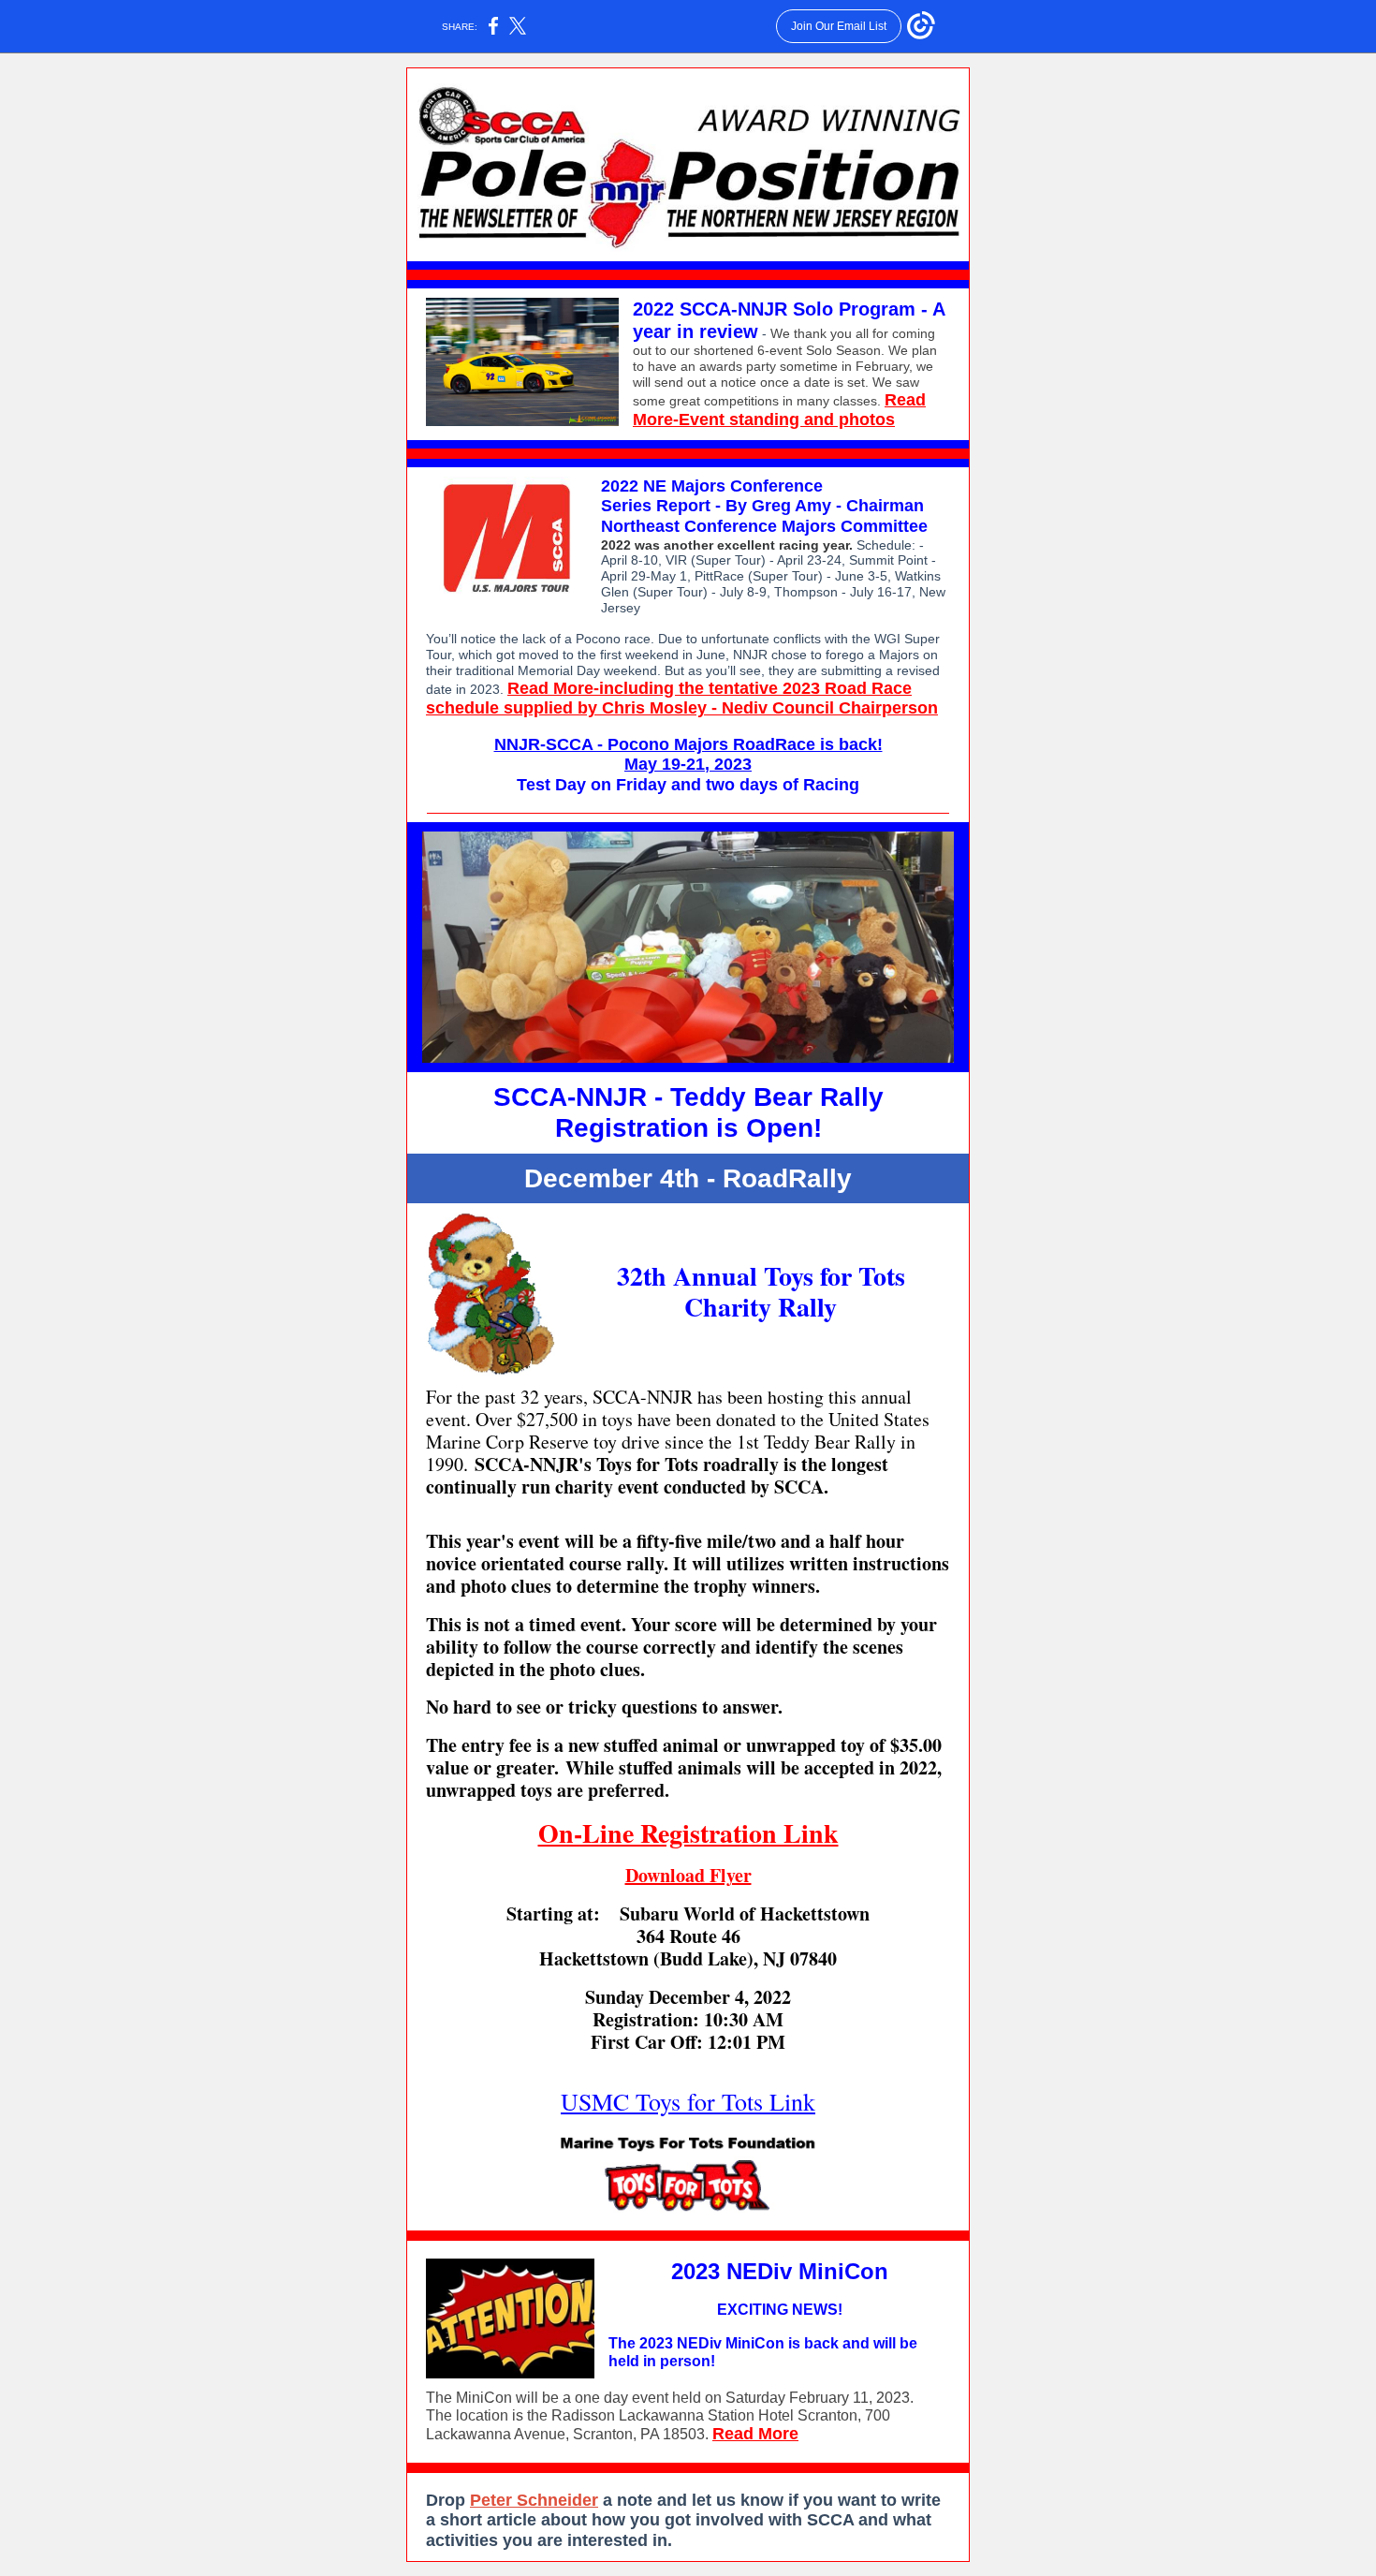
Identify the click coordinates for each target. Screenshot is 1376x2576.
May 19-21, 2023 (688, 764)
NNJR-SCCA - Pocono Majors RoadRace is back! (688, 744)
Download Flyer (688, 1875)
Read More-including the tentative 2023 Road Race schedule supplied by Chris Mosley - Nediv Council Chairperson (682, 699)
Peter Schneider (534, 2500)
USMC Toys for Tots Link (688, 2101)
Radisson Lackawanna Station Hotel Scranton (704, 2415)
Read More (755, 2434)
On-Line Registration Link (688, 1833)
